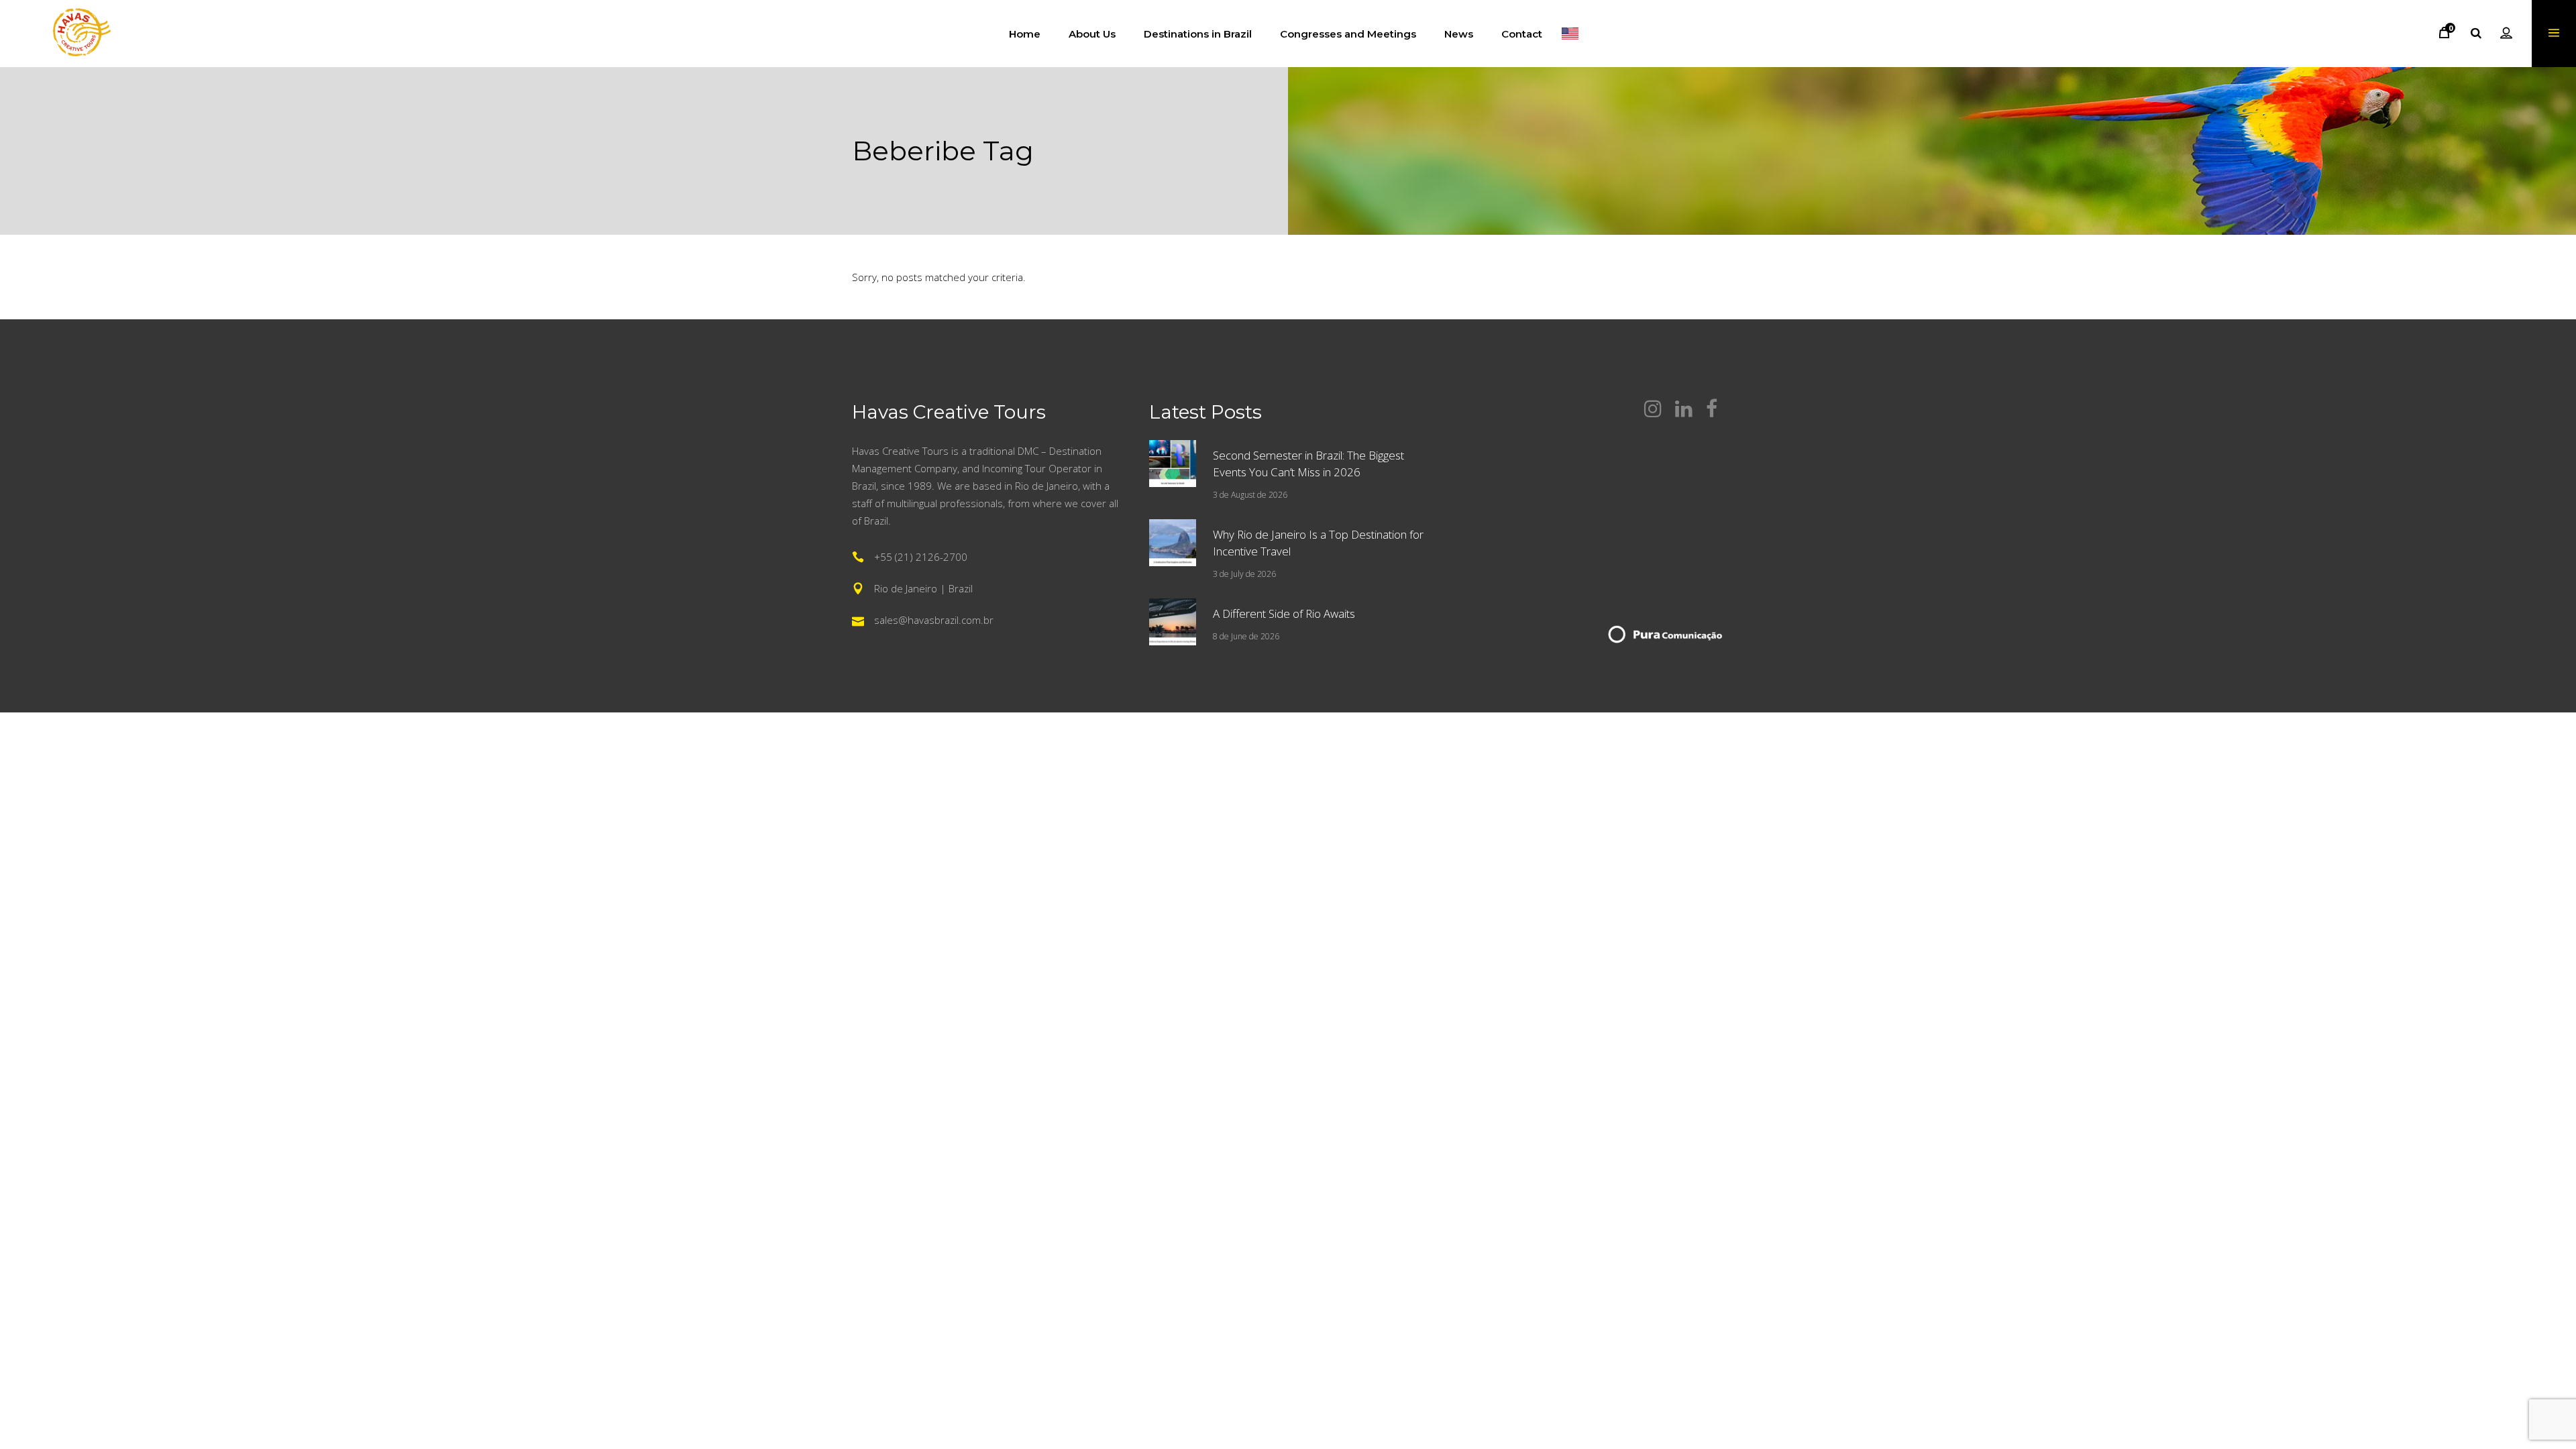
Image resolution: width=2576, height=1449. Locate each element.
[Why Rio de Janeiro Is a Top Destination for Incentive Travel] (1173, 543)
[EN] (1570, 34)
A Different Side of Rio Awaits (1284, 613)
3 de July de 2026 (1244, 574)
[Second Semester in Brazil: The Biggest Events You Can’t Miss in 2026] (1173, 464)
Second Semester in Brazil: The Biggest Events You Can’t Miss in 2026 (1308, 464)
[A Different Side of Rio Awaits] (1173, 622)
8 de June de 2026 (1246, 636)
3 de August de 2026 (1250, 495)
